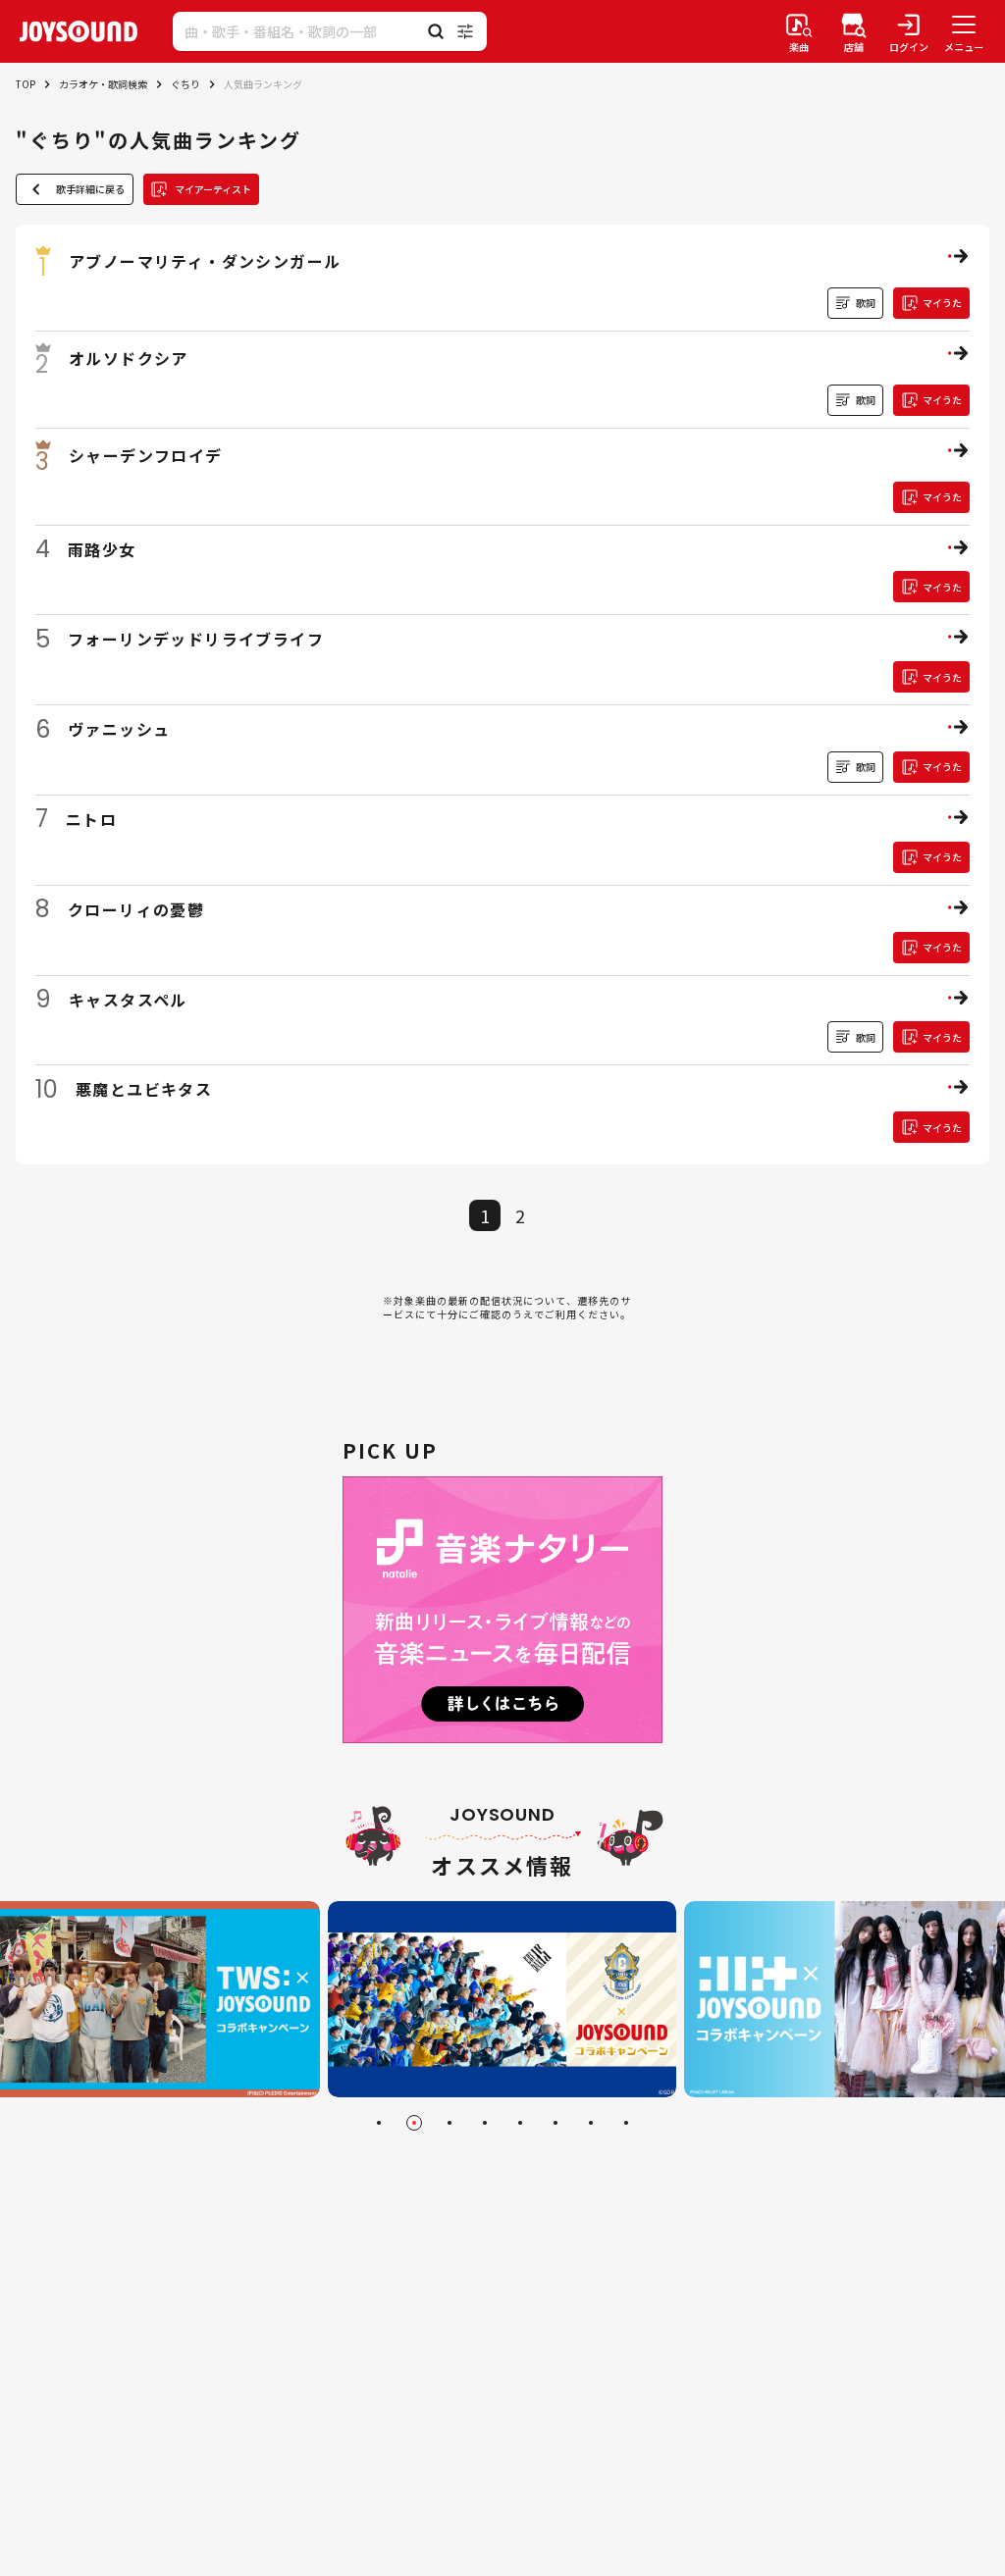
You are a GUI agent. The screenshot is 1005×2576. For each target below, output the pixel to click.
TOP (26, 84)
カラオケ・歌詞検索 (103, 84)
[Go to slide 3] (450, 2123)
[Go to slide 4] (485, 2123)
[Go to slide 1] (379, 2123)
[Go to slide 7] (591, 2123)
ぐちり (185, 84)
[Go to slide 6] (555, 2123)
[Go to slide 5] (520, 2123)
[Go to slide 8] (626, 2123)
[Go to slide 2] (414, 2123)
